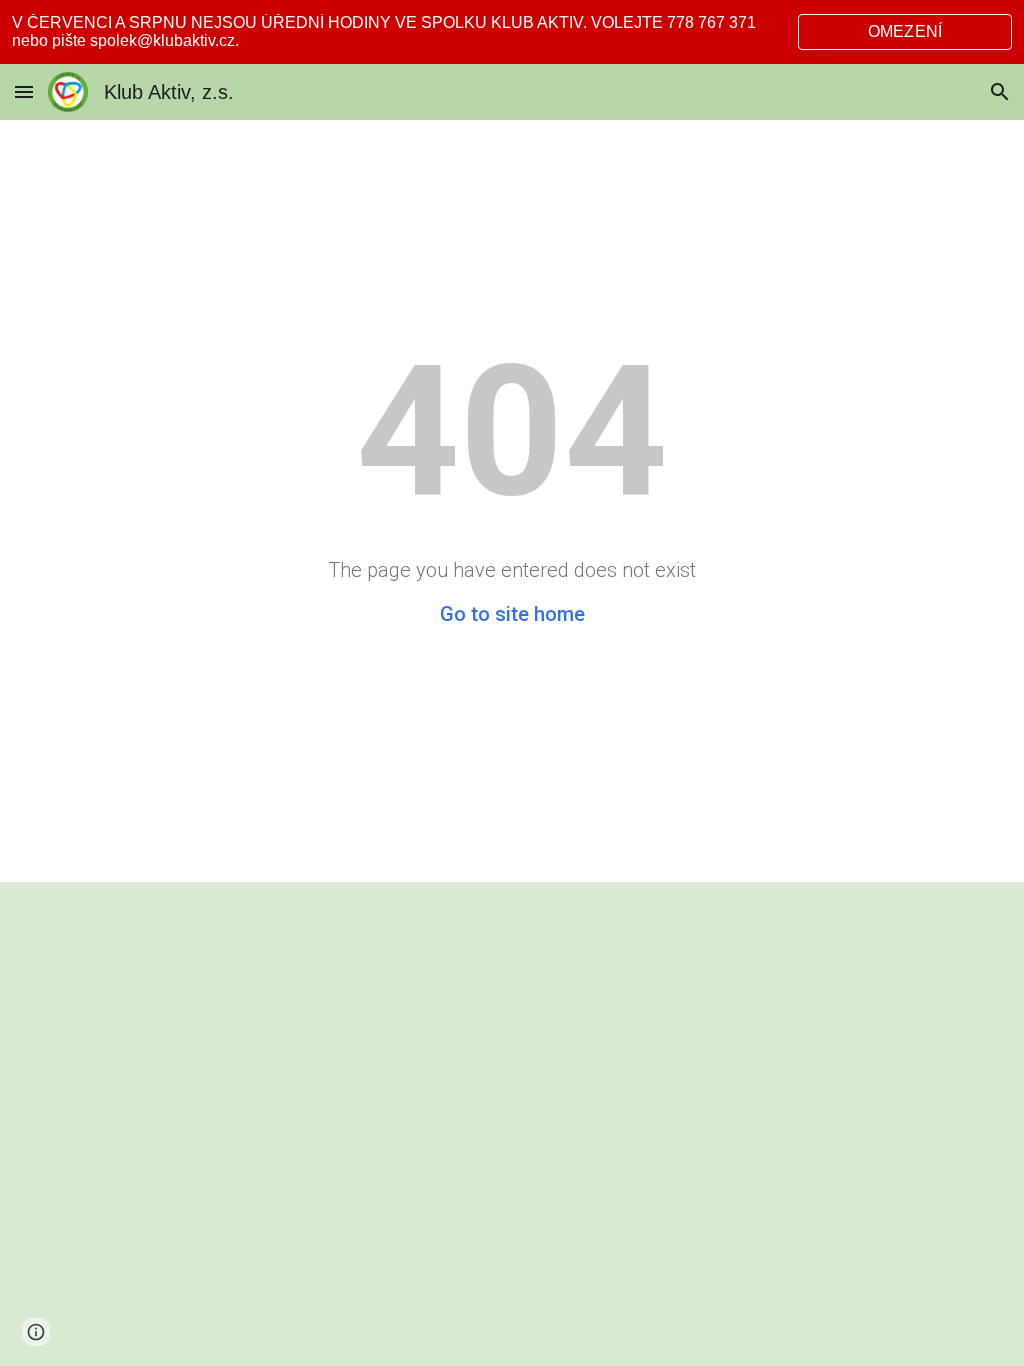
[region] (512, 32)
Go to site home (512, 614)
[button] (24, 91)
